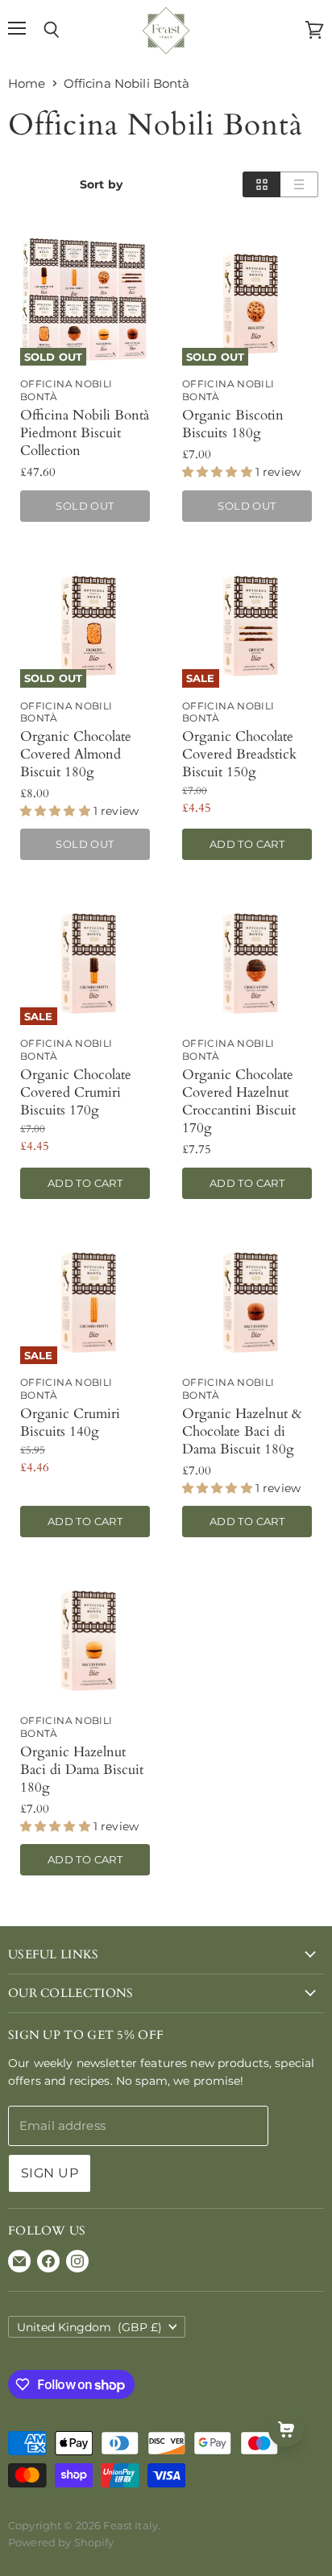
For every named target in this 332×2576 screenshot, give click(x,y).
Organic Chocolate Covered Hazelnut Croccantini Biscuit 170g (239, 1101)
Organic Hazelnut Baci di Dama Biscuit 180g (82, 1770)
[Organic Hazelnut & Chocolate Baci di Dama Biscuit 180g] (247, 1299)
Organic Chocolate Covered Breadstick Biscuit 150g (239, 754)
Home (27, 83)
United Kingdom (89, 2327)
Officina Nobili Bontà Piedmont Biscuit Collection (85, 433)
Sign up (50, 2173)
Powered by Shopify (61, 2542)
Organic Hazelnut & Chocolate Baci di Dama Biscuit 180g (242, 1431)
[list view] (299, 184)
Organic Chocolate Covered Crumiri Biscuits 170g (76, 1092)
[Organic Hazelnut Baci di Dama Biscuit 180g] (85, 1637)
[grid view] (261, 184)
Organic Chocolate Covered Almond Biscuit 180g (76, 754)
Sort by (101, 184)
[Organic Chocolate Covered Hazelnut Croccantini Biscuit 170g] (247, 960)
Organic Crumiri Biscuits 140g (70, 1422)
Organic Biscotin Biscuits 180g (233, 424)
